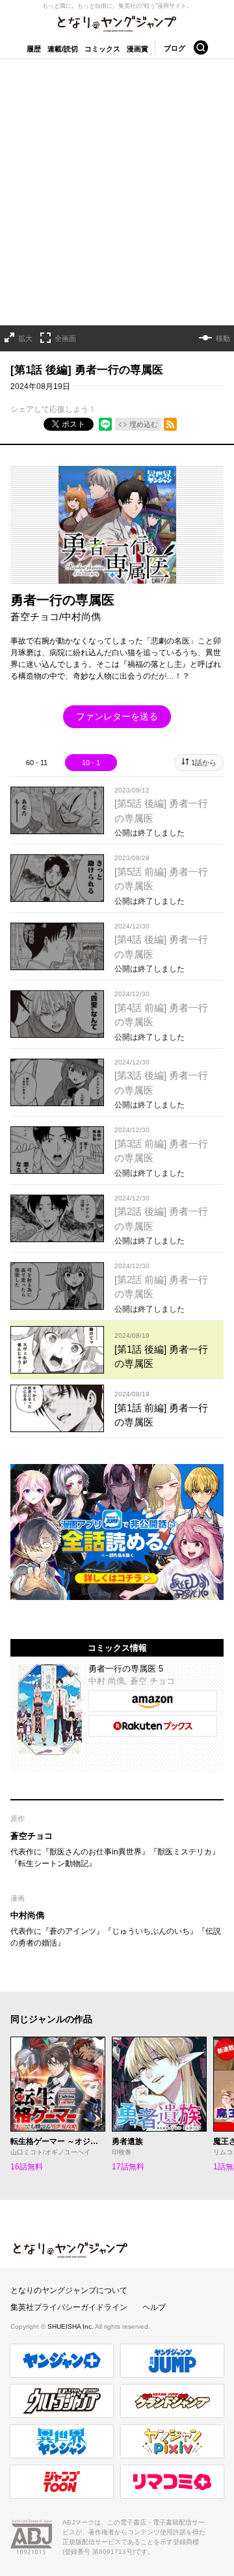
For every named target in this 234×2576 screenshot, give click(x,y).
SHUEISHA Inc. (71, 2326)
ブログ (175, 48)
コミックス (102, 49)
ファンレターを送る (117, 716)
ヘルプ (154, 2307)
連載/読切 (63, 49)
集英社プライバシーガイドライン (69, 2307)
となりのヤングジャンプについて (69, 2290)
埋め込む (144, 424)
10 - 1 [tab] (91, 763)
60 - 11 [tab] (37, 763)
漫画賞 (137, 49)
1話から (204, 763)
